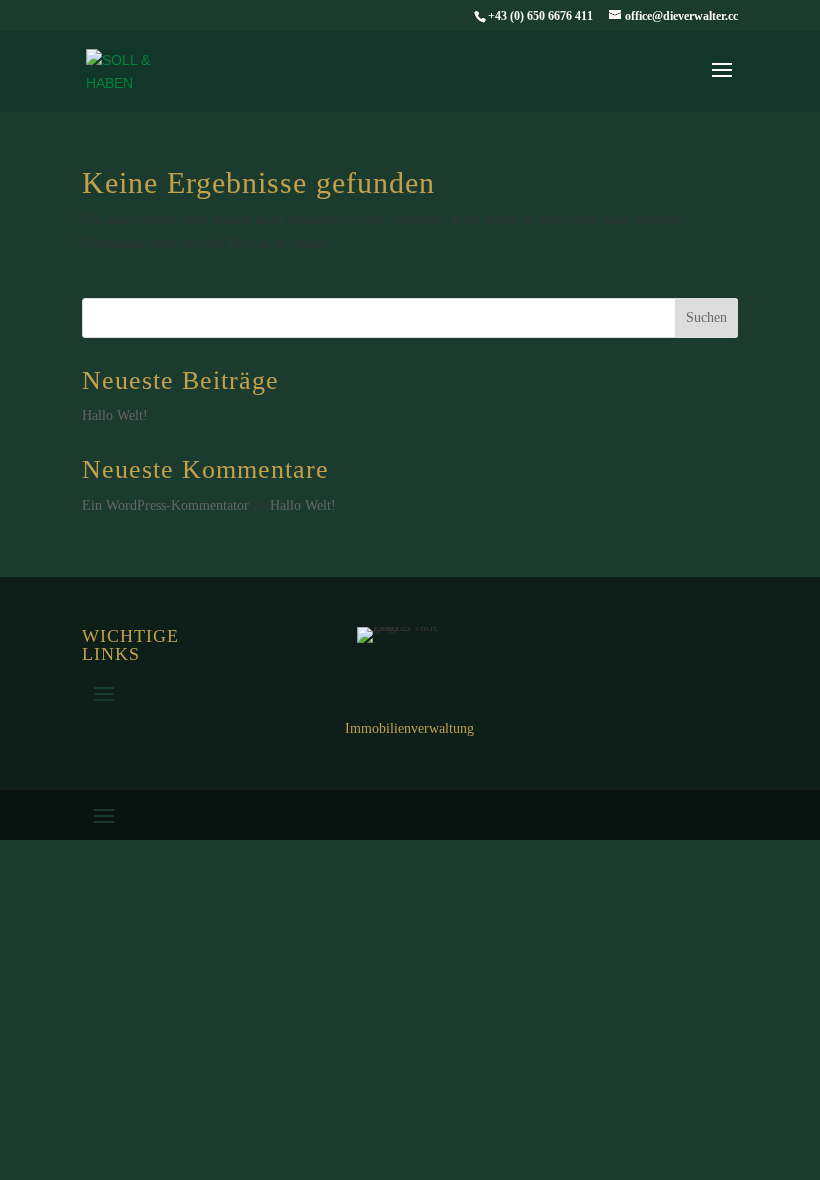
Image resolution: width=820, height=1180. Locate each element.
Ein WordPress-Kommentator (165, 505)
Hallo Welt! (115, 415)
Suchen (706, 317)
